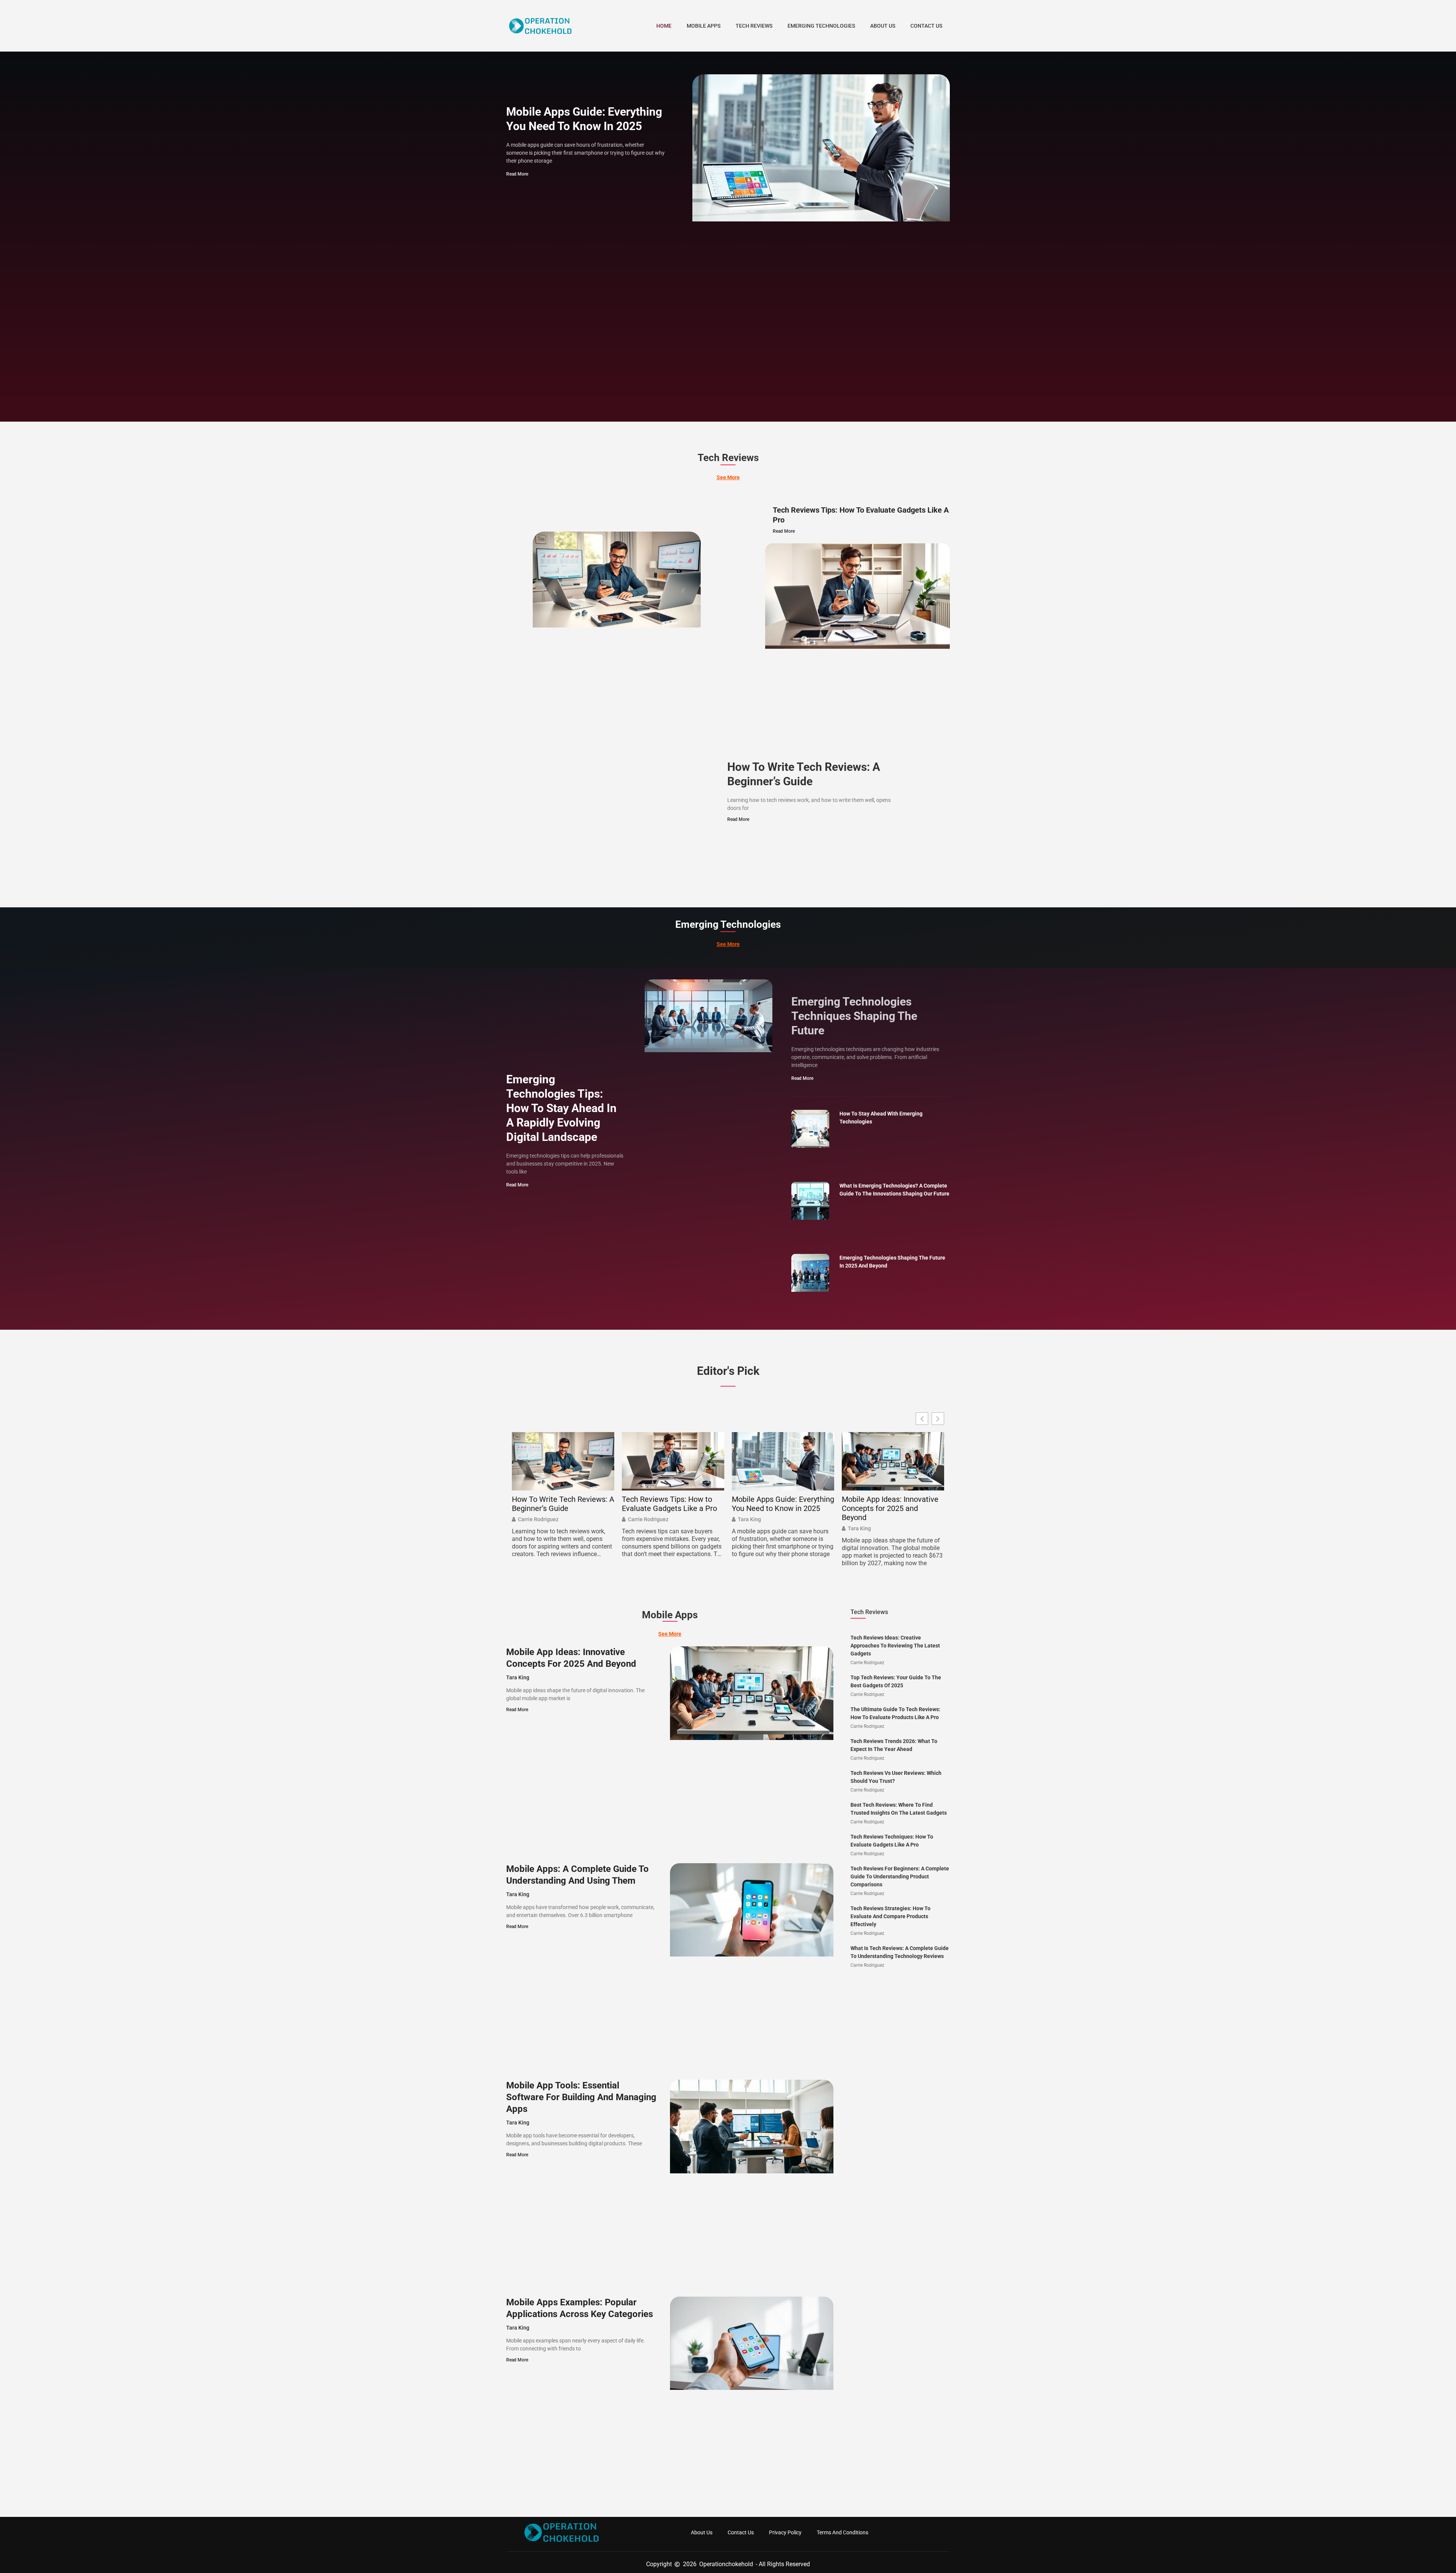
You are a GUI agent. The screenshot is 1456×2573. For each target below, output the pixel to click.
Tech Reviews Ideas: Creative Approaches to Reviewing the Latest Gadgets (895, 1646)
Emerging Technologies (821, 26)
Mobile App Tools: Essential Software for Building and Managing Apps (581, 2097)
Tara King (749, 1519)
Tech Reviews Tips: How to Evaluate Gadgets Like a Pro (669, 1504)
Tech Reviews (754, 26)
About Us (883, 26)
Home (664, 26)
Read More (517, 174)
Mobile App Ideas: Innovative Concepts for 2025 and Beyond (890, 1508)
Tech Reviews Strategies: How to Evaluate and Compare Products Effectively (890, 1916)
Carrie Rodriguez (538, 1519)
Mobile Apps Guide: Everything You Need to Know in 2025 (783, 1504)
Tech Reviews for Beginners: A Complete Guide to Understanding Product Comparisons (900, 1876)
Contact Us (926, 26)
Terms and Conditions (843, 2532)
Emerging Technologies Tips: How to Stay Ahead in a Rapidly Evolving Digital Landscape (561, 1108)
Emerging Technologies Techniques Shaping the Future (854, 1016)
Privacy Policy (785, 2532)
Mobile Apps (704, 26)
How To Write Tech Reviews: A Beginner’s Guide (563, 1504)
